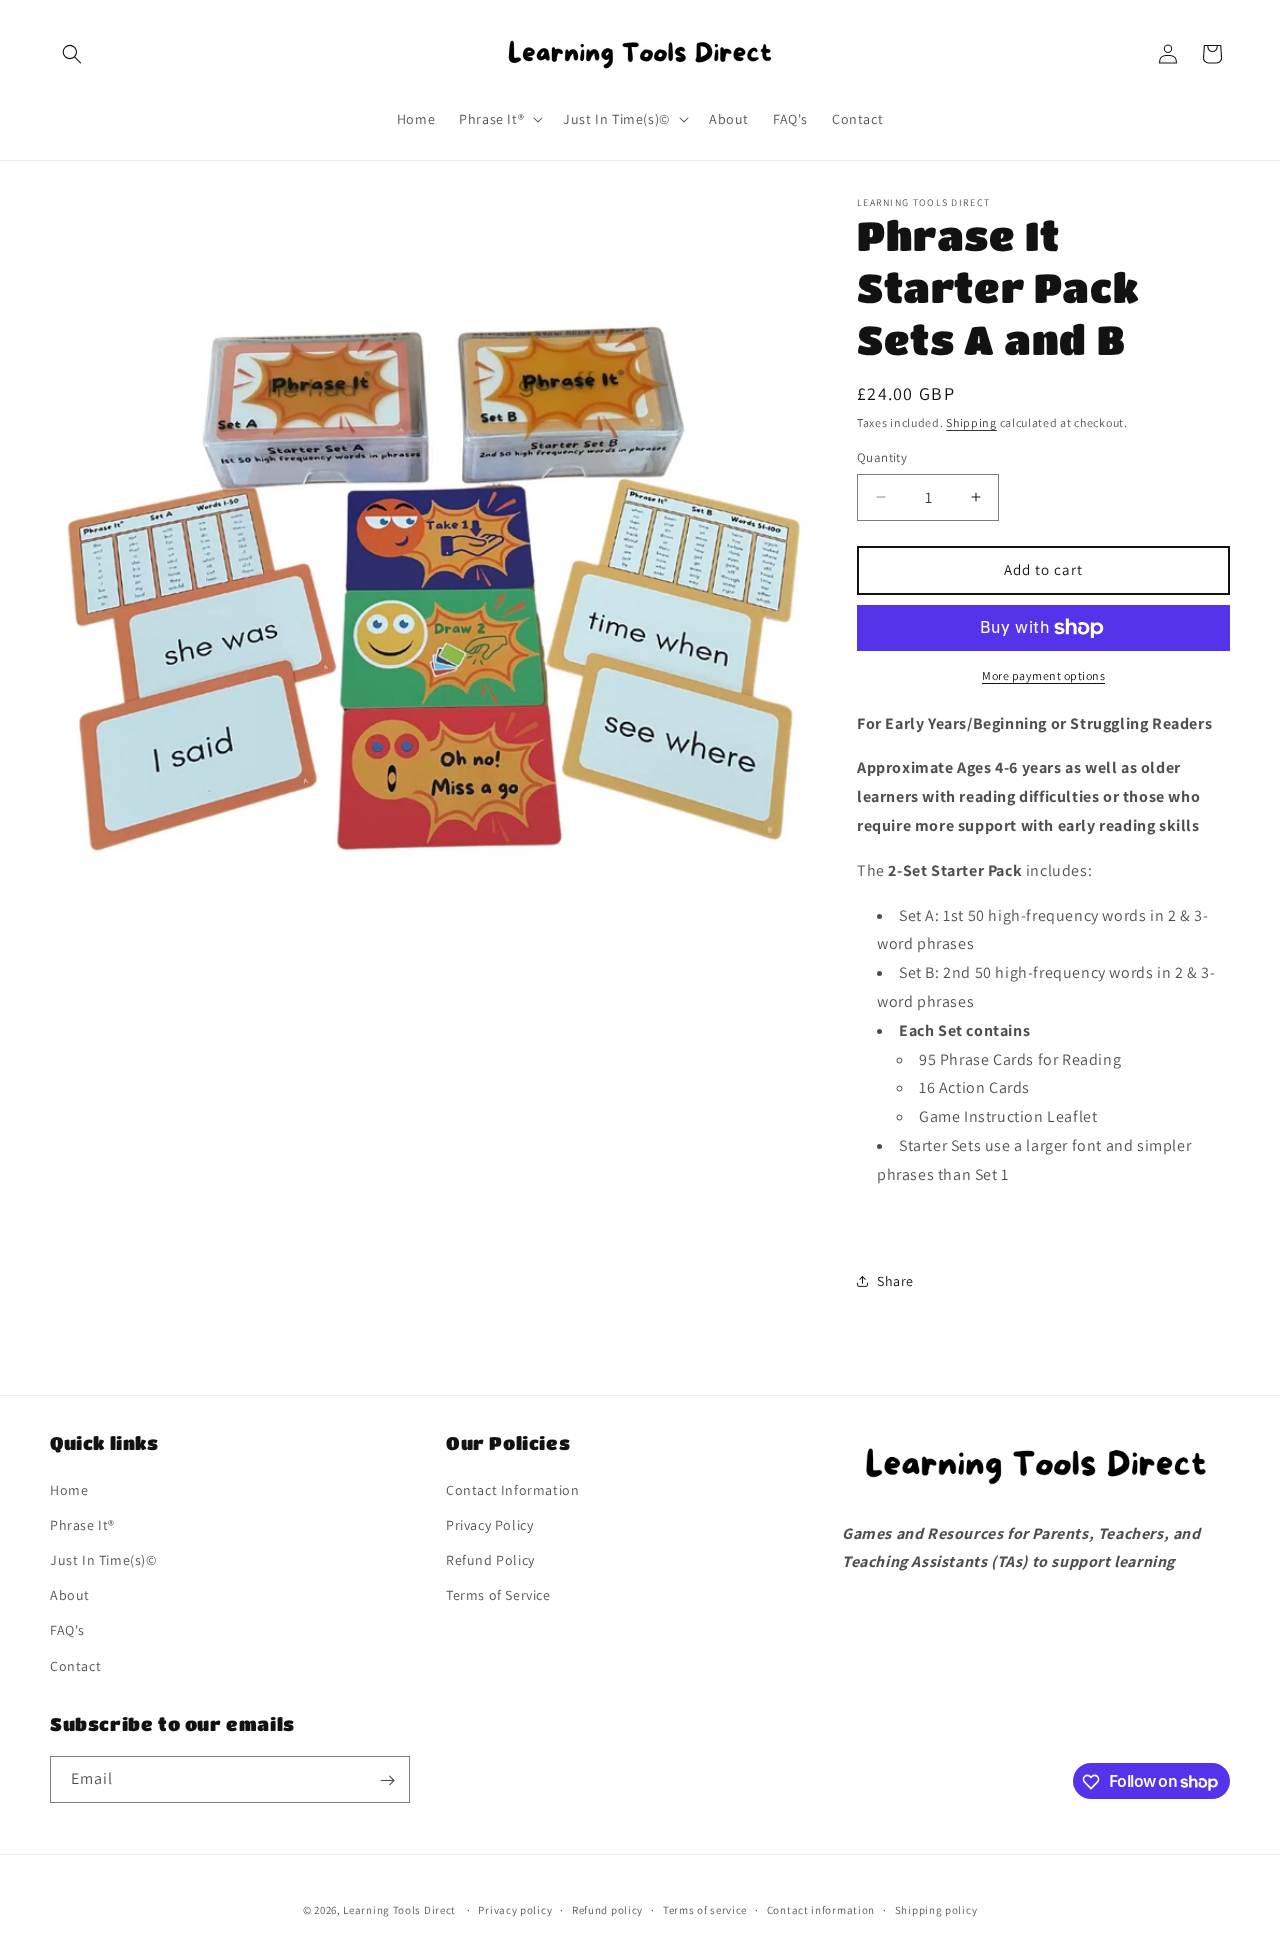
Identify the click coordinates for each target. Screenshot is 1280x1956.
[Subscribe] (387, 1780)
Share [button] (895, 1281)
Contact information (821, 1909)
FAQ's (67, 1630)
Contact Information (512, 1489)
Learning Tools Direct (399, 1910)
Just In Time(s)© (103, 1559)
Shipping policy (936, 1909)
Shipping (971, 422)
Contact (75, 1665)
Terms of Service (498, 1595)
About (70, 1595)
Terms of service (705, 1909)
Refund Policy (490, 1559)
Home (69, 1489)
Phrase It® (82, 1524)
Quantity (882, 457)
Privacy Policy (489, 1524)
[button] (72, 54)
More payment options (1043, 675)
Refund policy (607, 1909)
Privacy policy (515, 1909)
